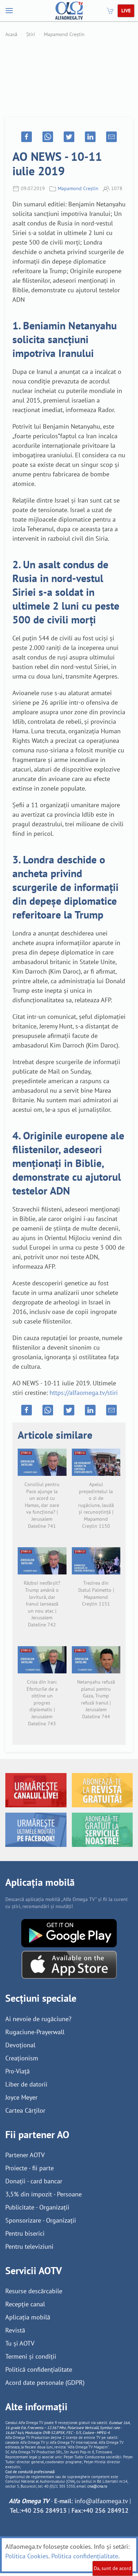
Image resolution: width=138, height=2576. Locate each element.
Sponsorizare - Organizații (41, 2220)
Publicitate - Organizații (37, 2207)
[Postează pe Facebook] (27, 137)
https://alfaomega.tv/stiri (84, 1393)
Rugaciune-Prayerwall (35, 2032)
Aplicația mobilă (28, 2317)
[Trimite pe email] (111, 137)
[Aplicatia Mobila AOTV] (69, 1964)
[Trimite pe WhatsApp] (48, 137)
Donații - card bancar (34, 2181)
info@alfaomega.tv (101, 2501)
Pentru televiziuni (29, 2246)
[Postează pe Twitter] (69, 137)
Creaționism (22, 2058)
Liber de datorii (26, 2084)
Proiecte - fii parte (30, 2168)
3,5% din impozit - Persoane (44, 2194)
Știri (31, 34)
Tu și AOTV (20, 2343)
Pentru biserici (25, 2233)
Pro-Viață (18, 2071)
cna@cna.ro (97, 2486)
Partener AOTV (25, 2155)
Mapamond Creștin (64, 34)
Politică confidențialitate (39, 2369)
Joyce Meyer (21, 2097)
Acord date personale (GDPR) (45, 2383)
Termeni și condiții (31, 2356)
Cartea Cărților (25, 2110)
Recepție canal (25, 2304)
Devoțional (20, 2045)
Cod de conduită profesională (30, 2472)
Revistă (15, 2330)
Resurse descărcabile (34, 2291)
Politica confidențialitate (85, 2556)
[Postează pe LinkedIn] (90, 137)
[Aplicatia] (69, 1932)
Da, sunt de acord (113, 2568)
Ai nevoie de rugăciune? (38, 2019)
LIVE (126, 11)
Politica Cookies (27, 2556)
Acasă (11, 34)
